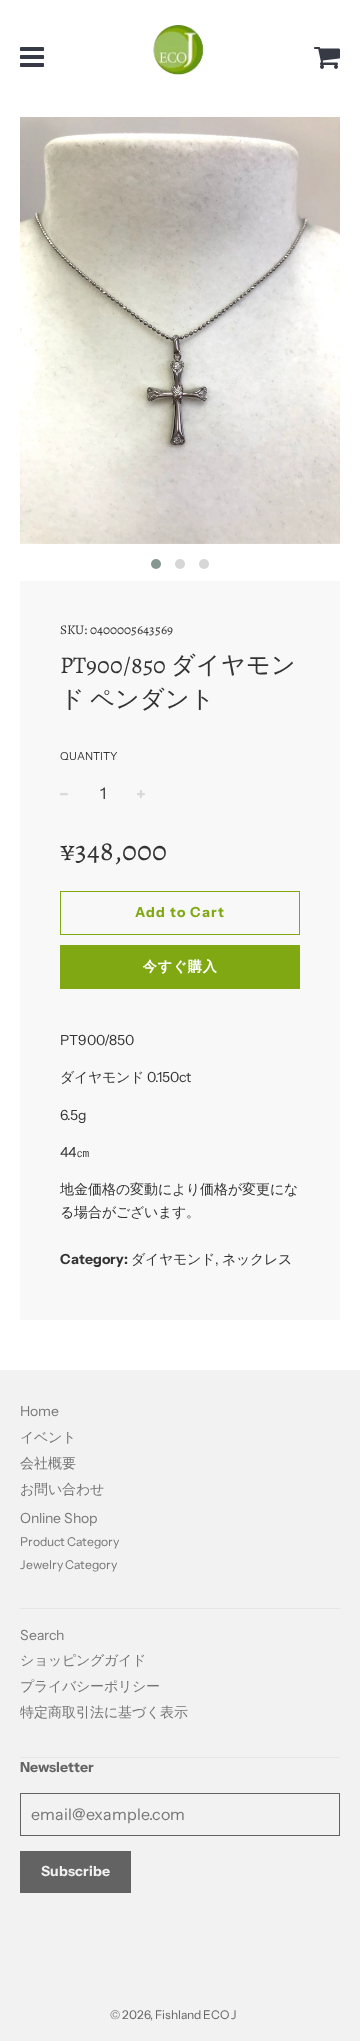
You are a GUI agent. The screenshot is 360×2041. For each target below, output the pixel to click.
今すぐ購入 (180, 966)
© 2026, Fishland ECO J (173, 2014)
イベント (48, 1437)
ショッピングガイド (83, 1660)
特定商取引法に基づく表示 (104, 1712)
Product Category (69, 1541)
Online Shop (58, 1518)
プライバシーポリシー (90, 1686)
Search (42, 1635)
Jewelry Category (68, 1564)
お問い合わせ (62, 1489)
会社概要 (48, 1463)
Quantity (88, 756)
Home (39, 1411)
